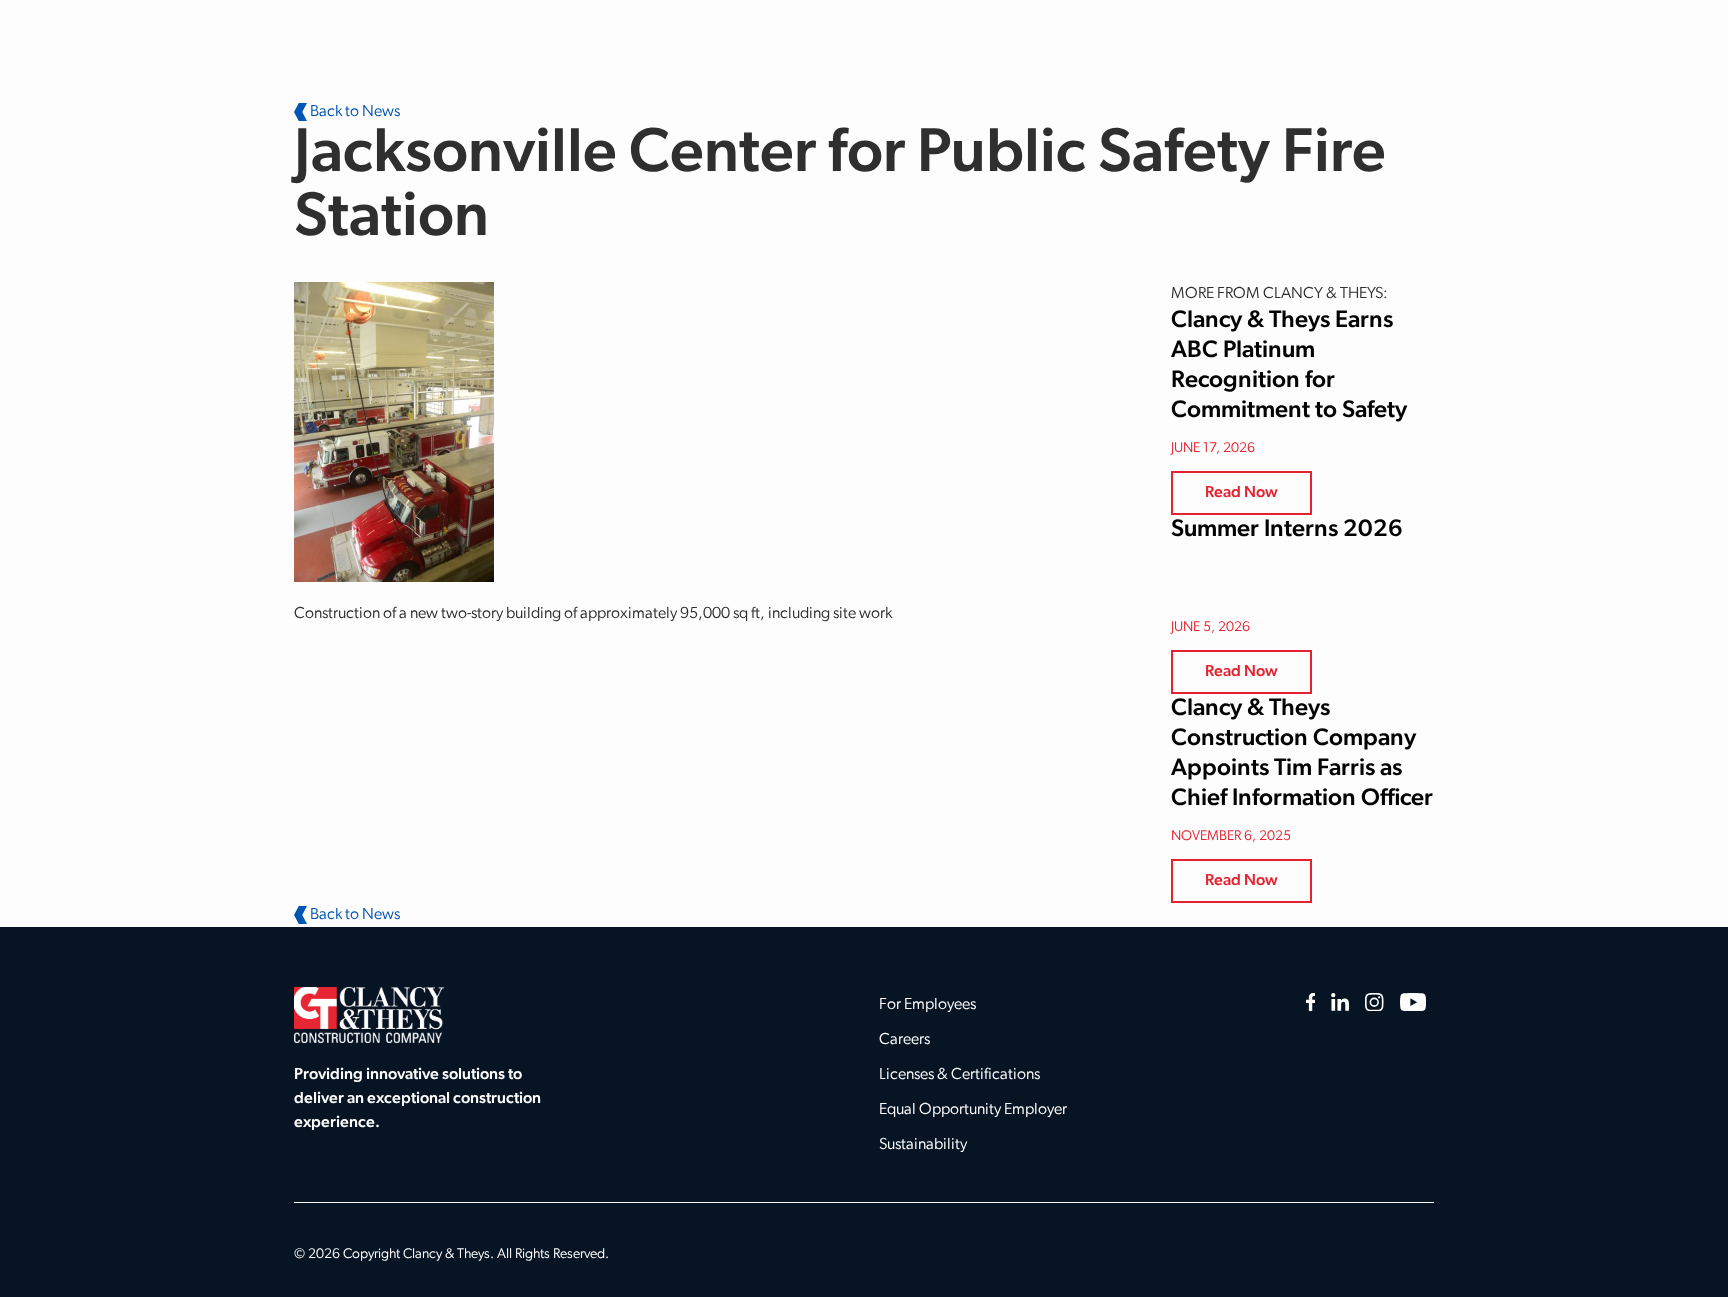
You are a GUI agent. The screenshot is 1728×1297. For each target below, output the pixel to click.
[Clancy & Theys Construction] (369, 1015)
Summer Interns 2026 (1287, 530)
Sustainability (923, 1145)
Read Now (1241, 493)
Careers (904, 1040)
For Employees (927, 1005)
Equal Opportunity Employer (973, 1110)
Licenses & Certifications (959, 1075)
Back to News (353, 112)
